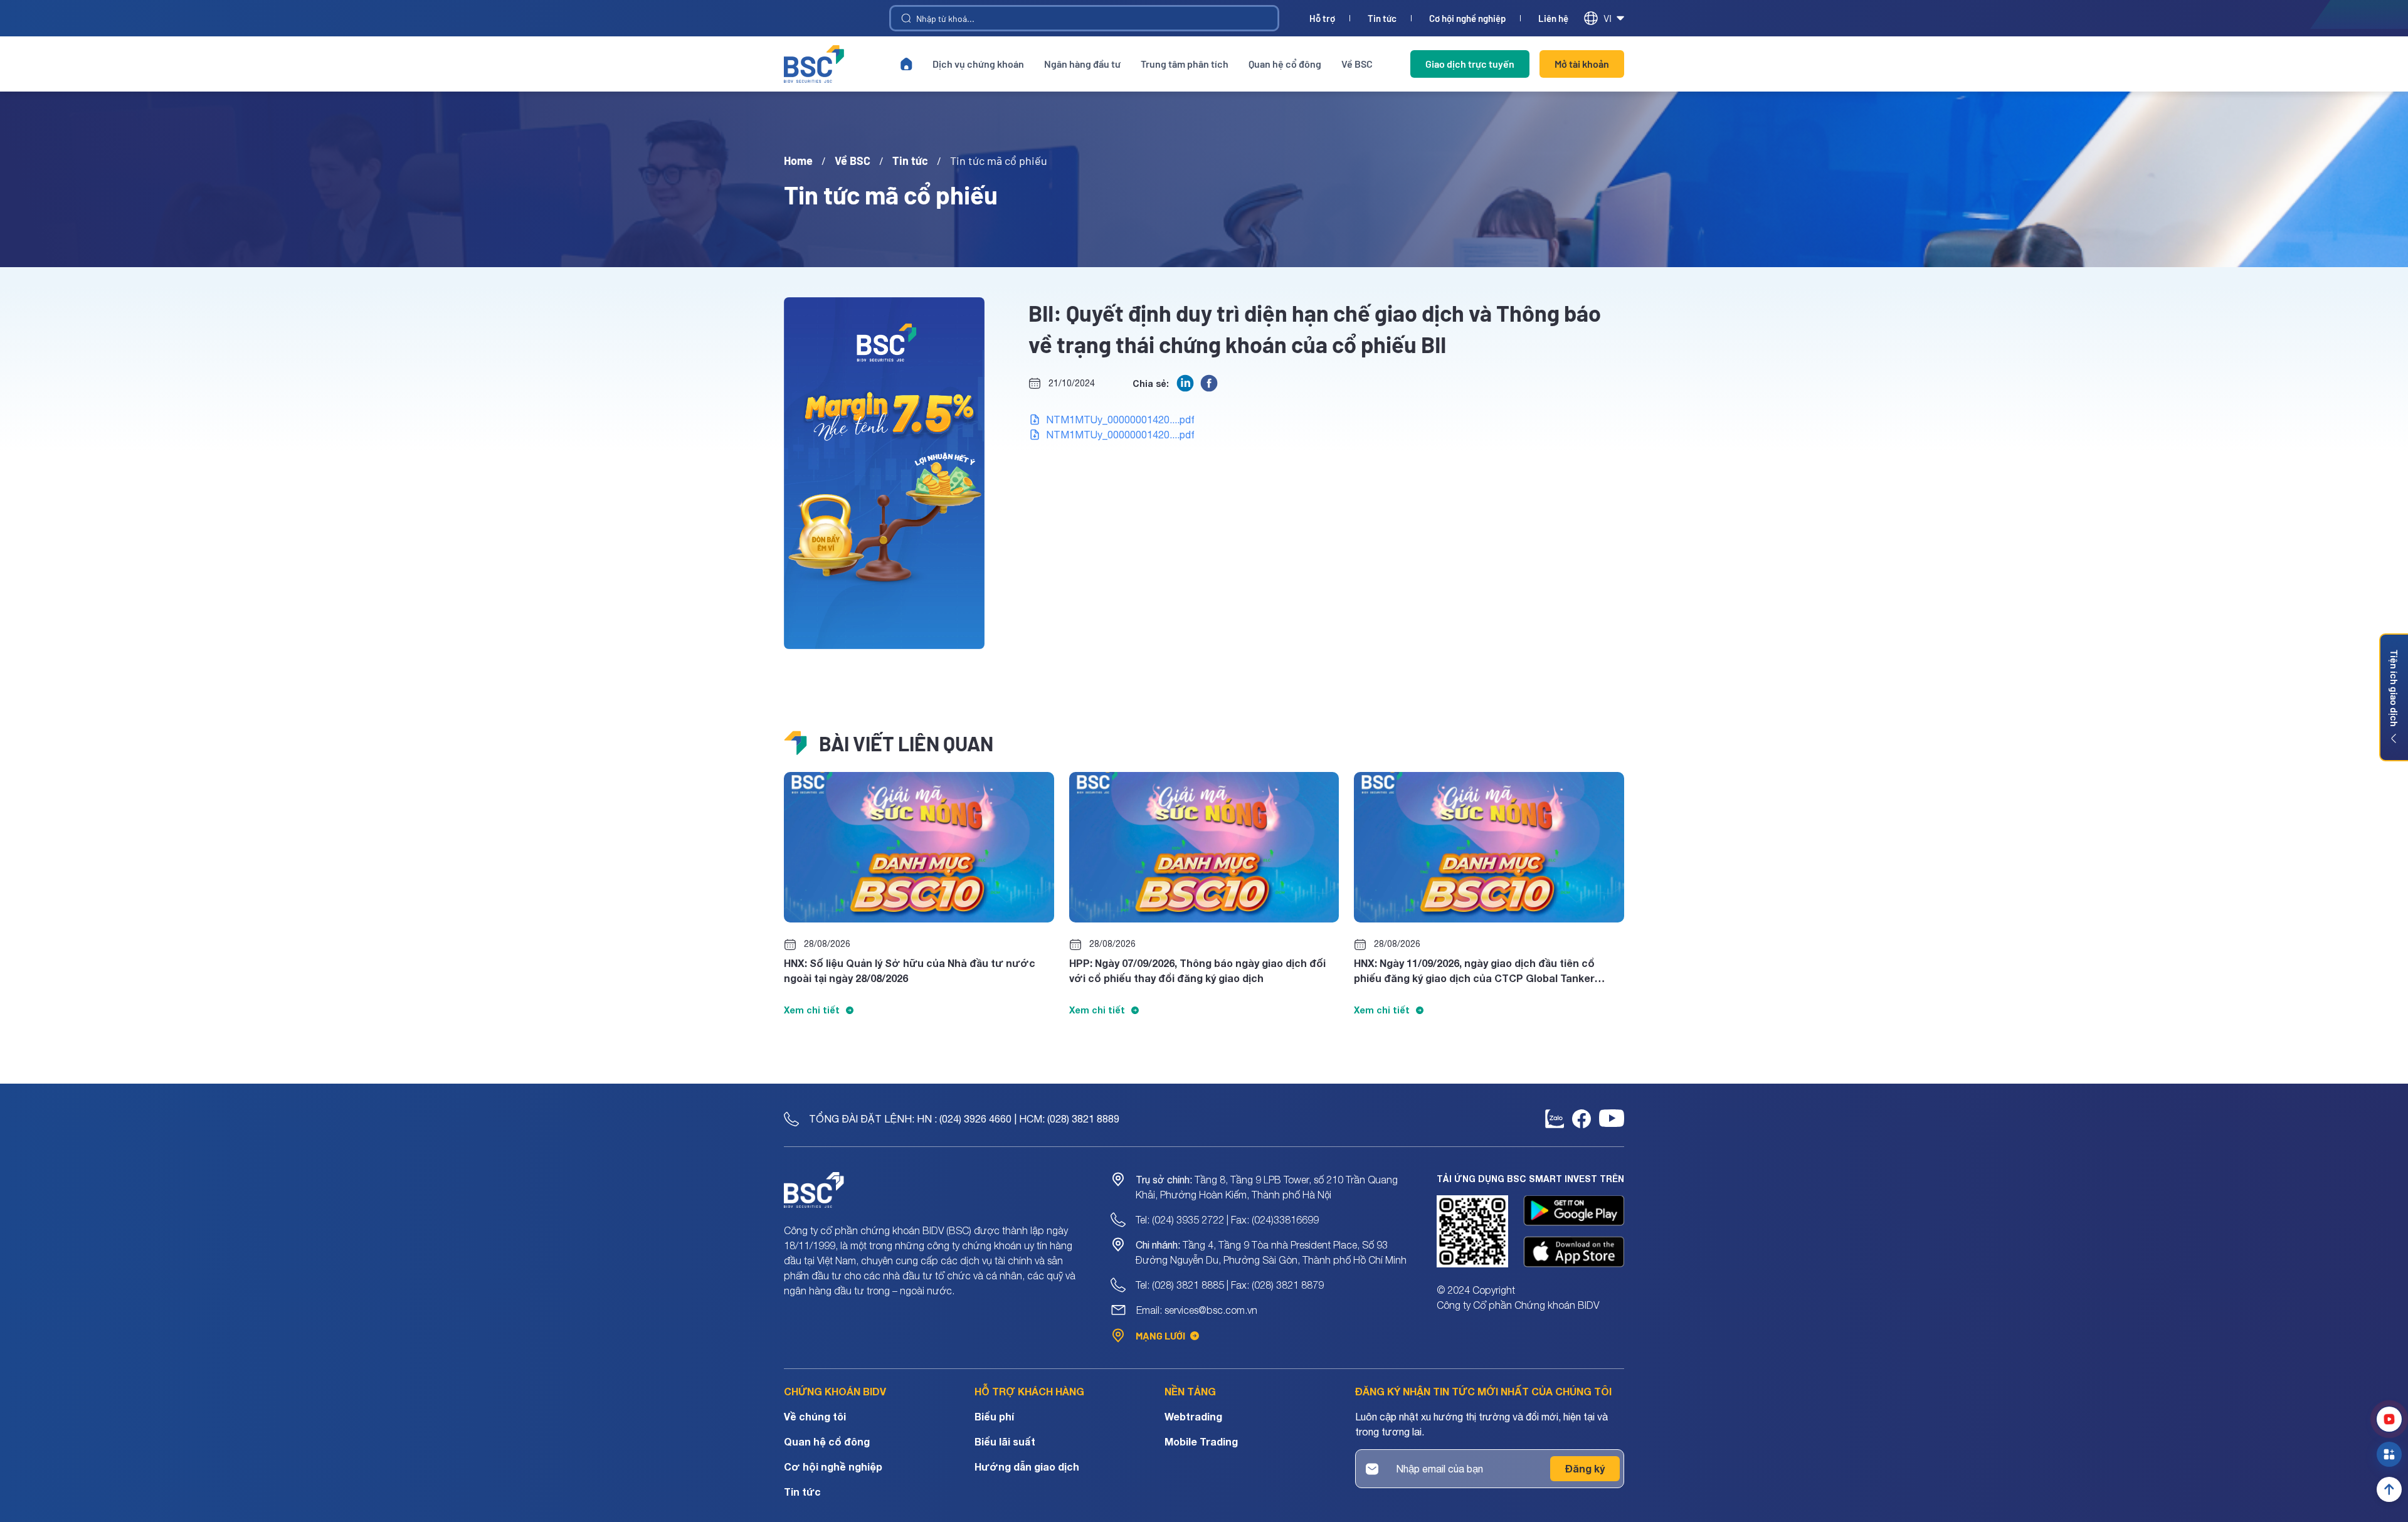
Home (798, 161)
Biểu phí (994, 1416)
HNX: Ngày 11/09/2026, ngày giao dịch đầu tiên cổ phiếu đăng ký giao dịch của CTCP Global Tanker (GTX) (1474, 971)
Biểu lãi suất (1005, 1441)
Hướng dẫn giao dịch (1027, 1467)
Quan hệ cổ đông (1285, 64)
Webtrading (1193, 1416)
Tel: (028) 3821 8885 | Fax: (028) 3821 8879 (1230, 1285)
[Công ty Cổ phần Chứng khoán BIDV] (814, 64)
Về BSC (1357, 64)
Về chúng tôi (815, 1416)
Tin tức (1382, 18)
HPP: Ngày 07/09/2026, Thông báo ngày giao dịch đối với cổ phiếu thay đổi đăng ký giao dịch (1197, 970)
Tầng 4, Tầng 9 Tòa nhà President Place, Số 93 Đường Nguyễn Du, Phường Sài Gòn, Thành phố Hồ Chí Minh (1271, 1252)
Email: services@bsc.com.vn (1197, 1310)
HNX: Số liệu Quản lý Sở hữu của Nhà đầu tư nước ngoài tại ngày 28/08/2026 (910, 970)
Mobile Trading (1201, 1441)
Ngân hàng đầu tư (1082, 64)
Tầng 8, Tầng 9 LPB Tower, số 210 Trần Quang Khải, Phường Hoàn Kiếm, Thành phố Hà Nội (1267, 1187)
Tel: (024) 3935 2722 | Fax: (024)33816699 (1227, 1220)
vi (1608, 18)
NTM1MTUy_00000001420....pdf (1120, 420)
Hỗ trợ (1322, 18)
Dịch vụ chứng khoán (978, 64)
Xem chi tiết (812, 1010)
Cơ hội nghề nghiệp (1467, 18)
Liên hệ (1553, 18)
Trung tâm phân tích (1185, 64)
